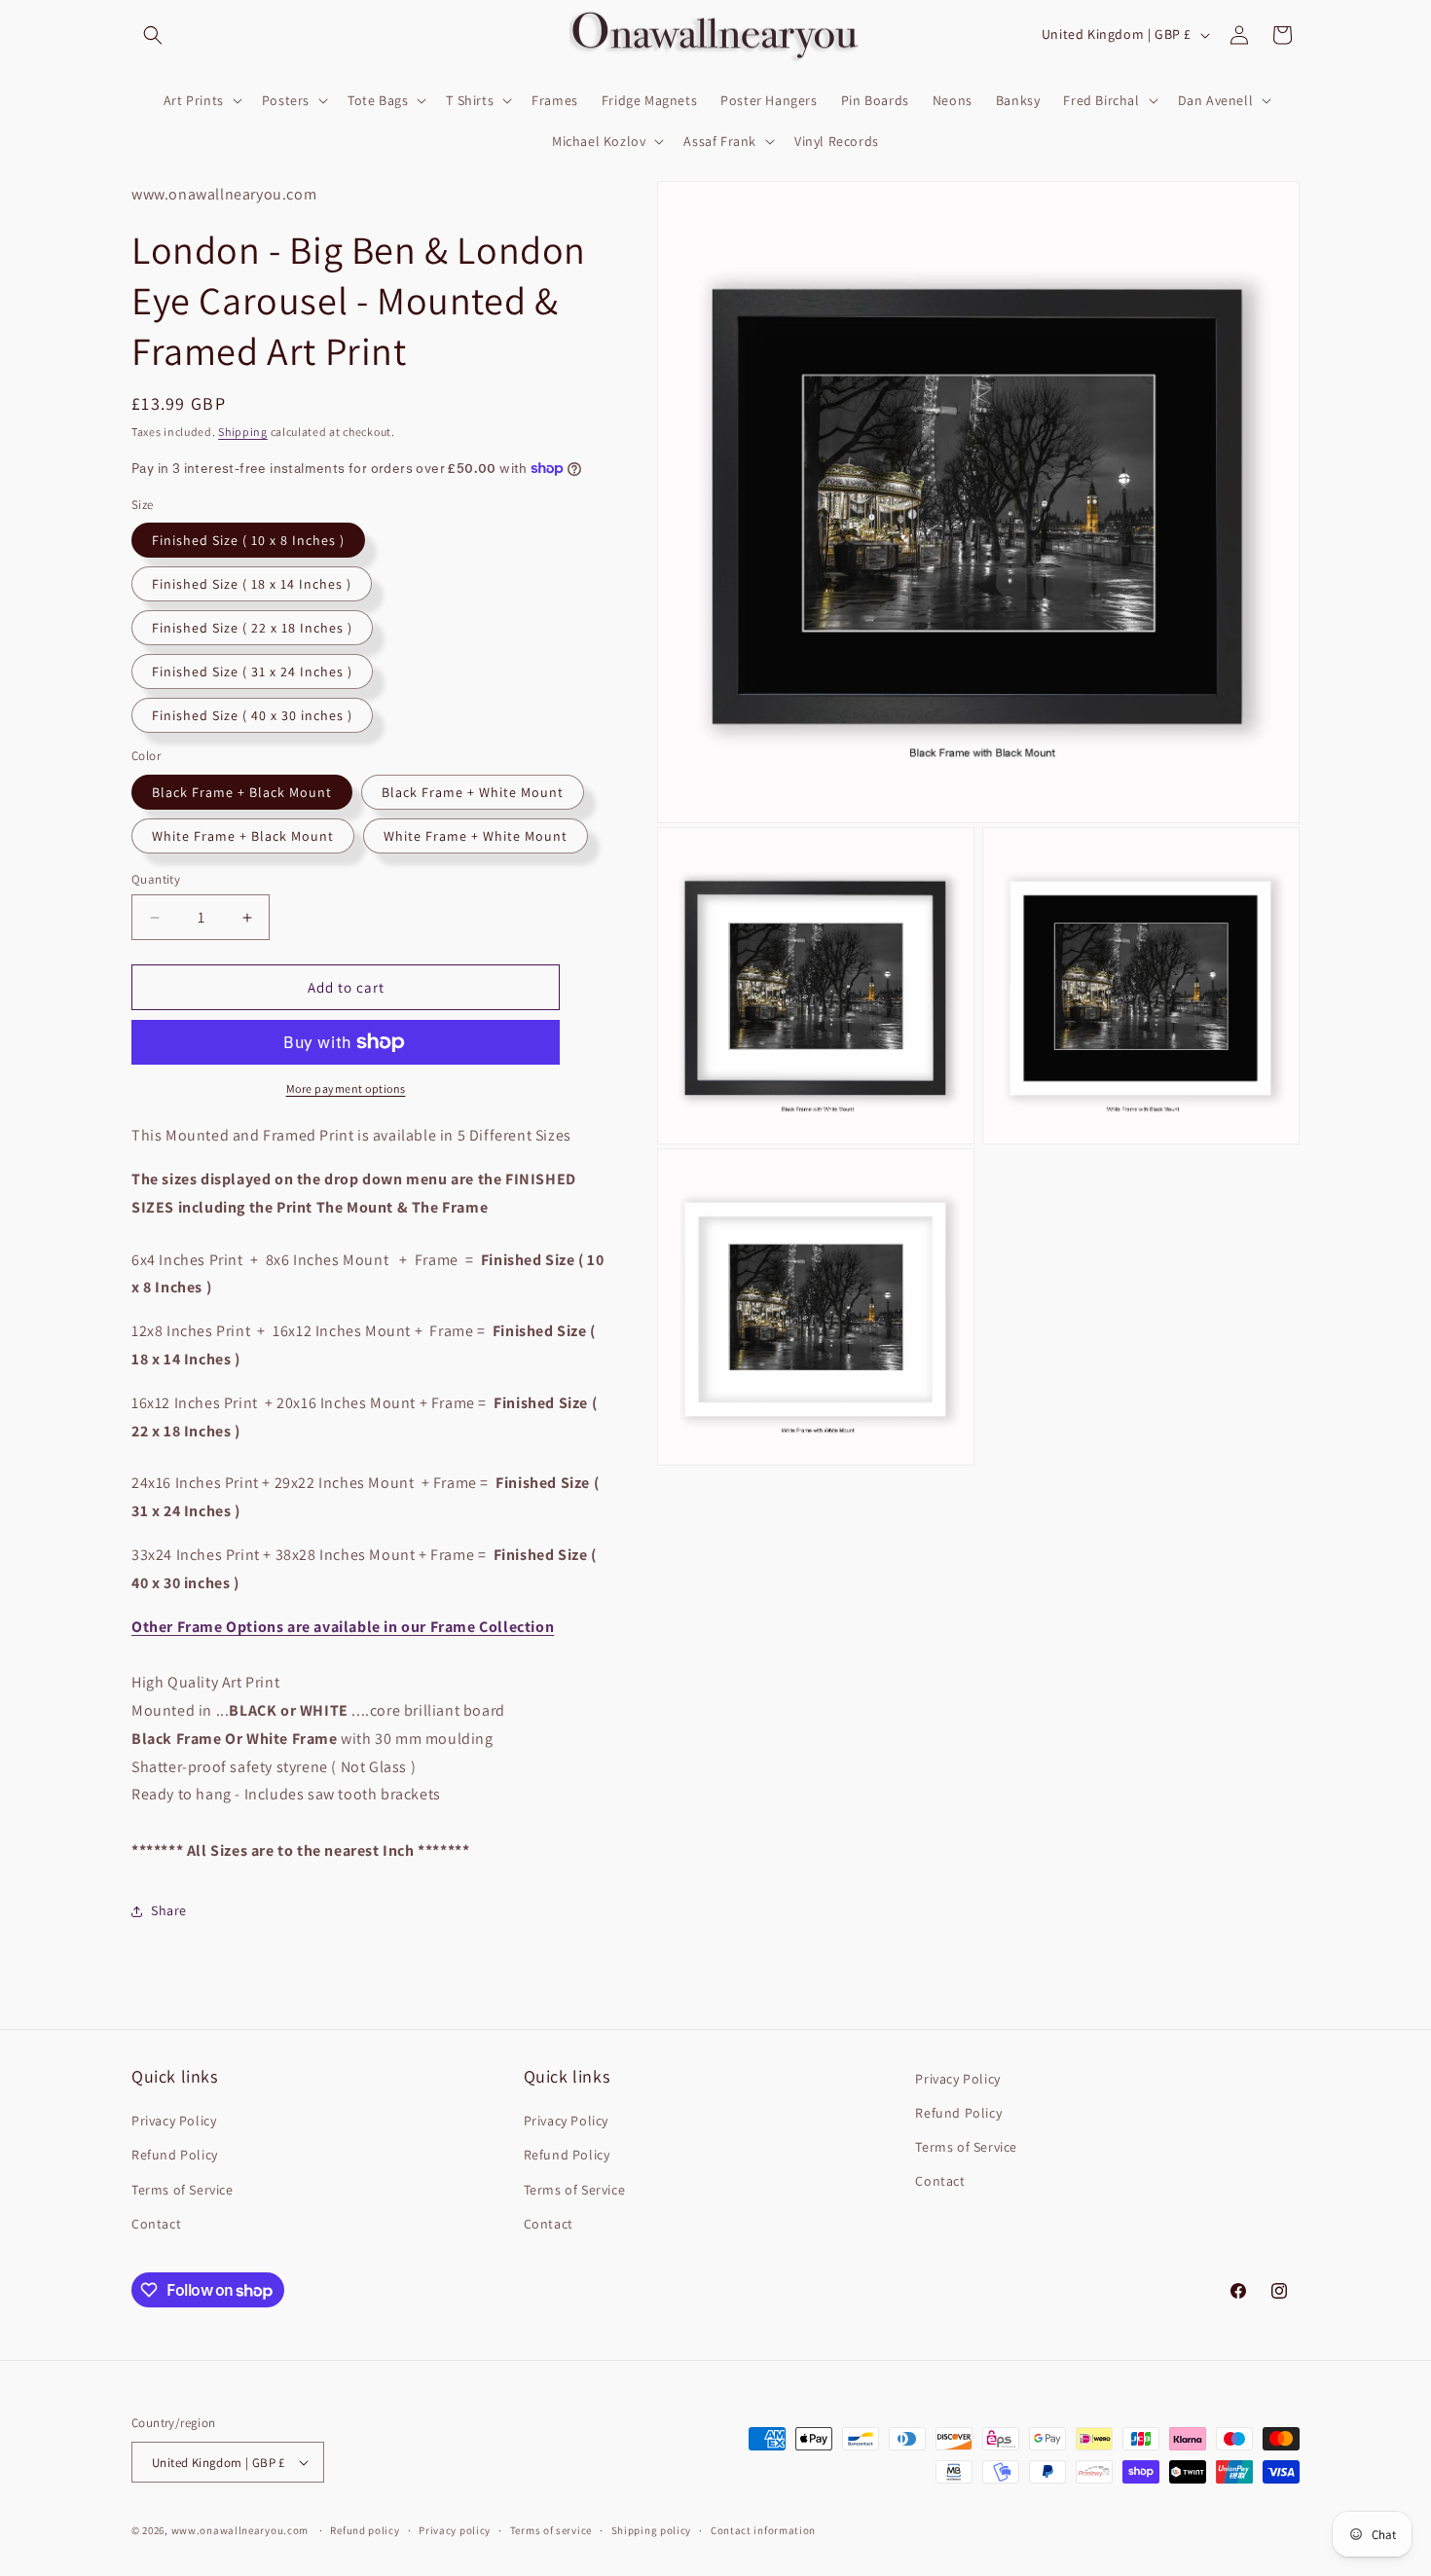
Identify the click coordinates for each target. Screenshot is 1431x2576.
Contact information (763, 2530)
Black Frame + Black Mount (242, 792)
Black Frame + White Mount (473, 792)
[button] (153, 35)
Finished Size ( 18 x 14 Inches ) (252, 584)
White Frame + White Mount (476, 836)
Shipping (243, 432)
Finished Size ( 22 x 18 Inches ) (252, 628)
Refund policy (365, 2530)
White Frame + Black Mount (243, 836)
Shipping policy (652, 2530)
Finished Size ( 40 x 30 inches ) (252, 715)
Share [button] (169, 1910)
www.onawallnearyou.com (240, 2530)
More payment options (346, 1088)
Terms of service (551, 2530)
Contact (156, 2224)
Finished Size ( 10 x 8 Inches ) (248, 540)
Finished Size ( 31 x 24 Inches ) (252, 671)
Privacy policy (455, 2530)
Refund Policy (175, 2155)
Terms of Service (183, 2190)
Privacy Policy (174, 2121)
